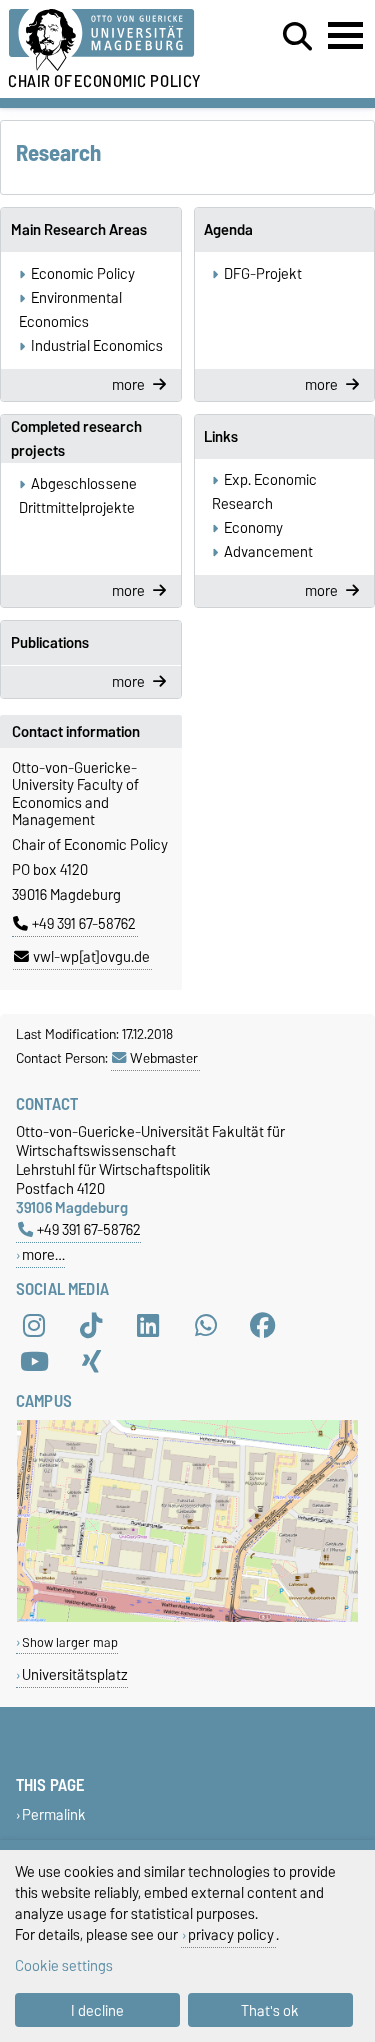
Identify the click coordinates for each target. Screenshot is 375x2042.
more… (43, 1254)
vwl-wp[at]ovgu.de (91, 957)
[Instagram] (34, 1325)
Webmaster (164, 1058)
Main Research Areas (79, 230)
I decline (97, 2010)
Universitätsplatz (75, 1674)
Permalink (54, 1814)
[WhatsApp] (206, 1325)
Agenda (228, 230)
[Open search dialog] (297, 37)
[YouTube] (34, 1361)
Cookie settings (64, 1965)
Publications (50, 643)
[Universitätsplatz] (187, 1617)
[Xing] (91, 1361)
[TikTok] (91, 1325)
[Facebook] (263, 1325)
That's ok (270, 2010)
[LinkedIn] (148, 1325)
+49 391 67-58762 (84, 924)
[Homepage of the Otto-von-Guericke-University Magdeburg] (115, 40)
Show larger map (70, 1642)
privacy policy (231, 1934)
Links (221, 437)
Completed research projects (76, 439)
